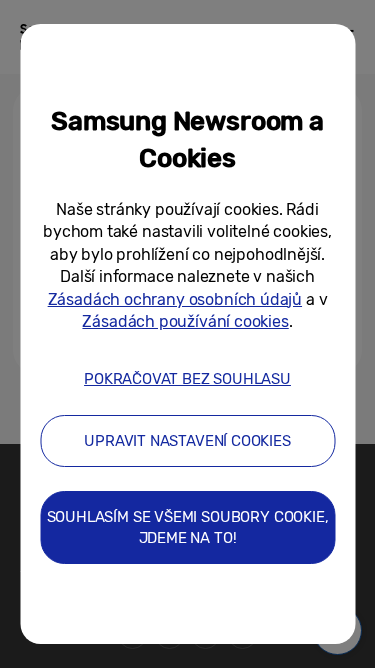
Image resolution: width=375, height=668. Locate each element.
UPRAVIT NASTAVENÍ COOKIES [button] (187, 441)
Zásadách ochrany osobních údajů (175, 299)
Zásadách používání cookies (185, 321)
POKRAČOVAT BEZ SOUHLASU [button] (187, 379)
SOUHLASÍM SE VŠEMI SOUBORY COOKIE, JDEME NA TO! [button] (188, 527)
